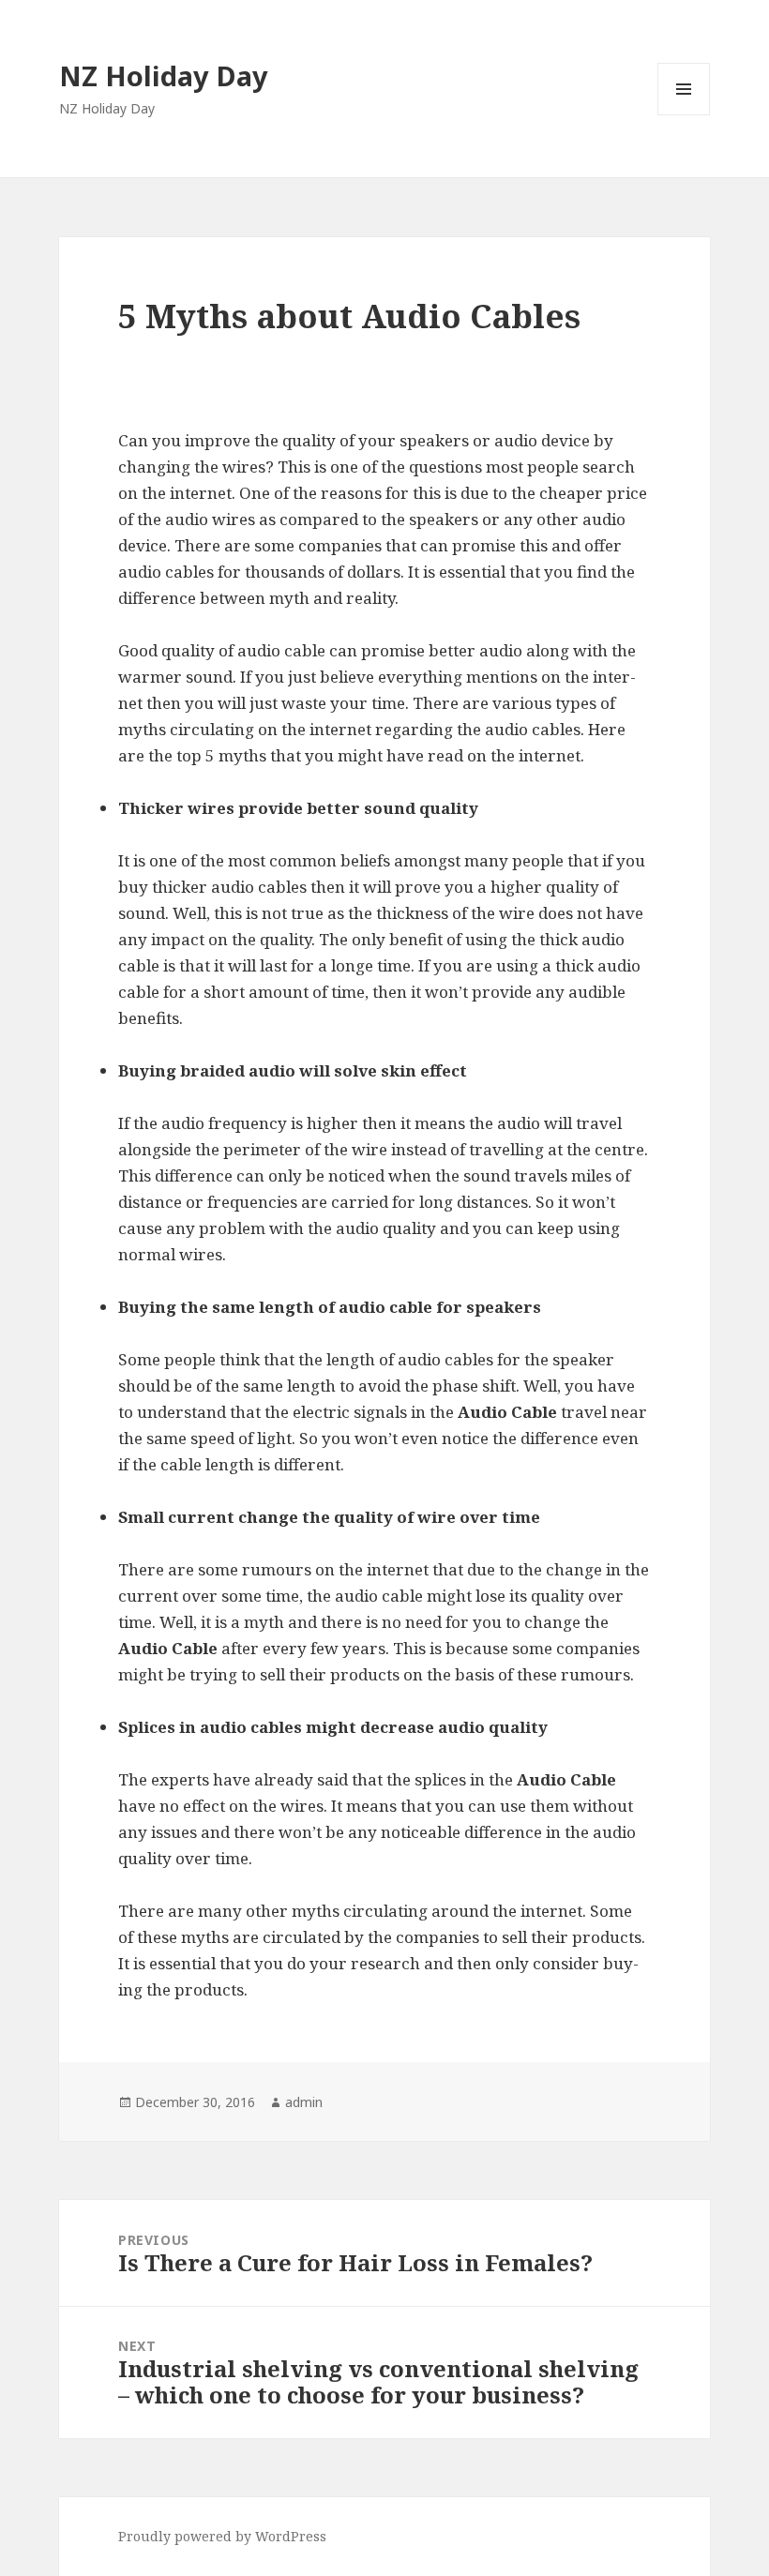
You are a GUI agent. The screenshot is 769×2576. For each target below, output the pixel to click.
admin (304, 2102)
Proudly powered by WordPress (222, 2536)
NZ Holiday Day (164, 75)
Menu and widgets (684, 115)
